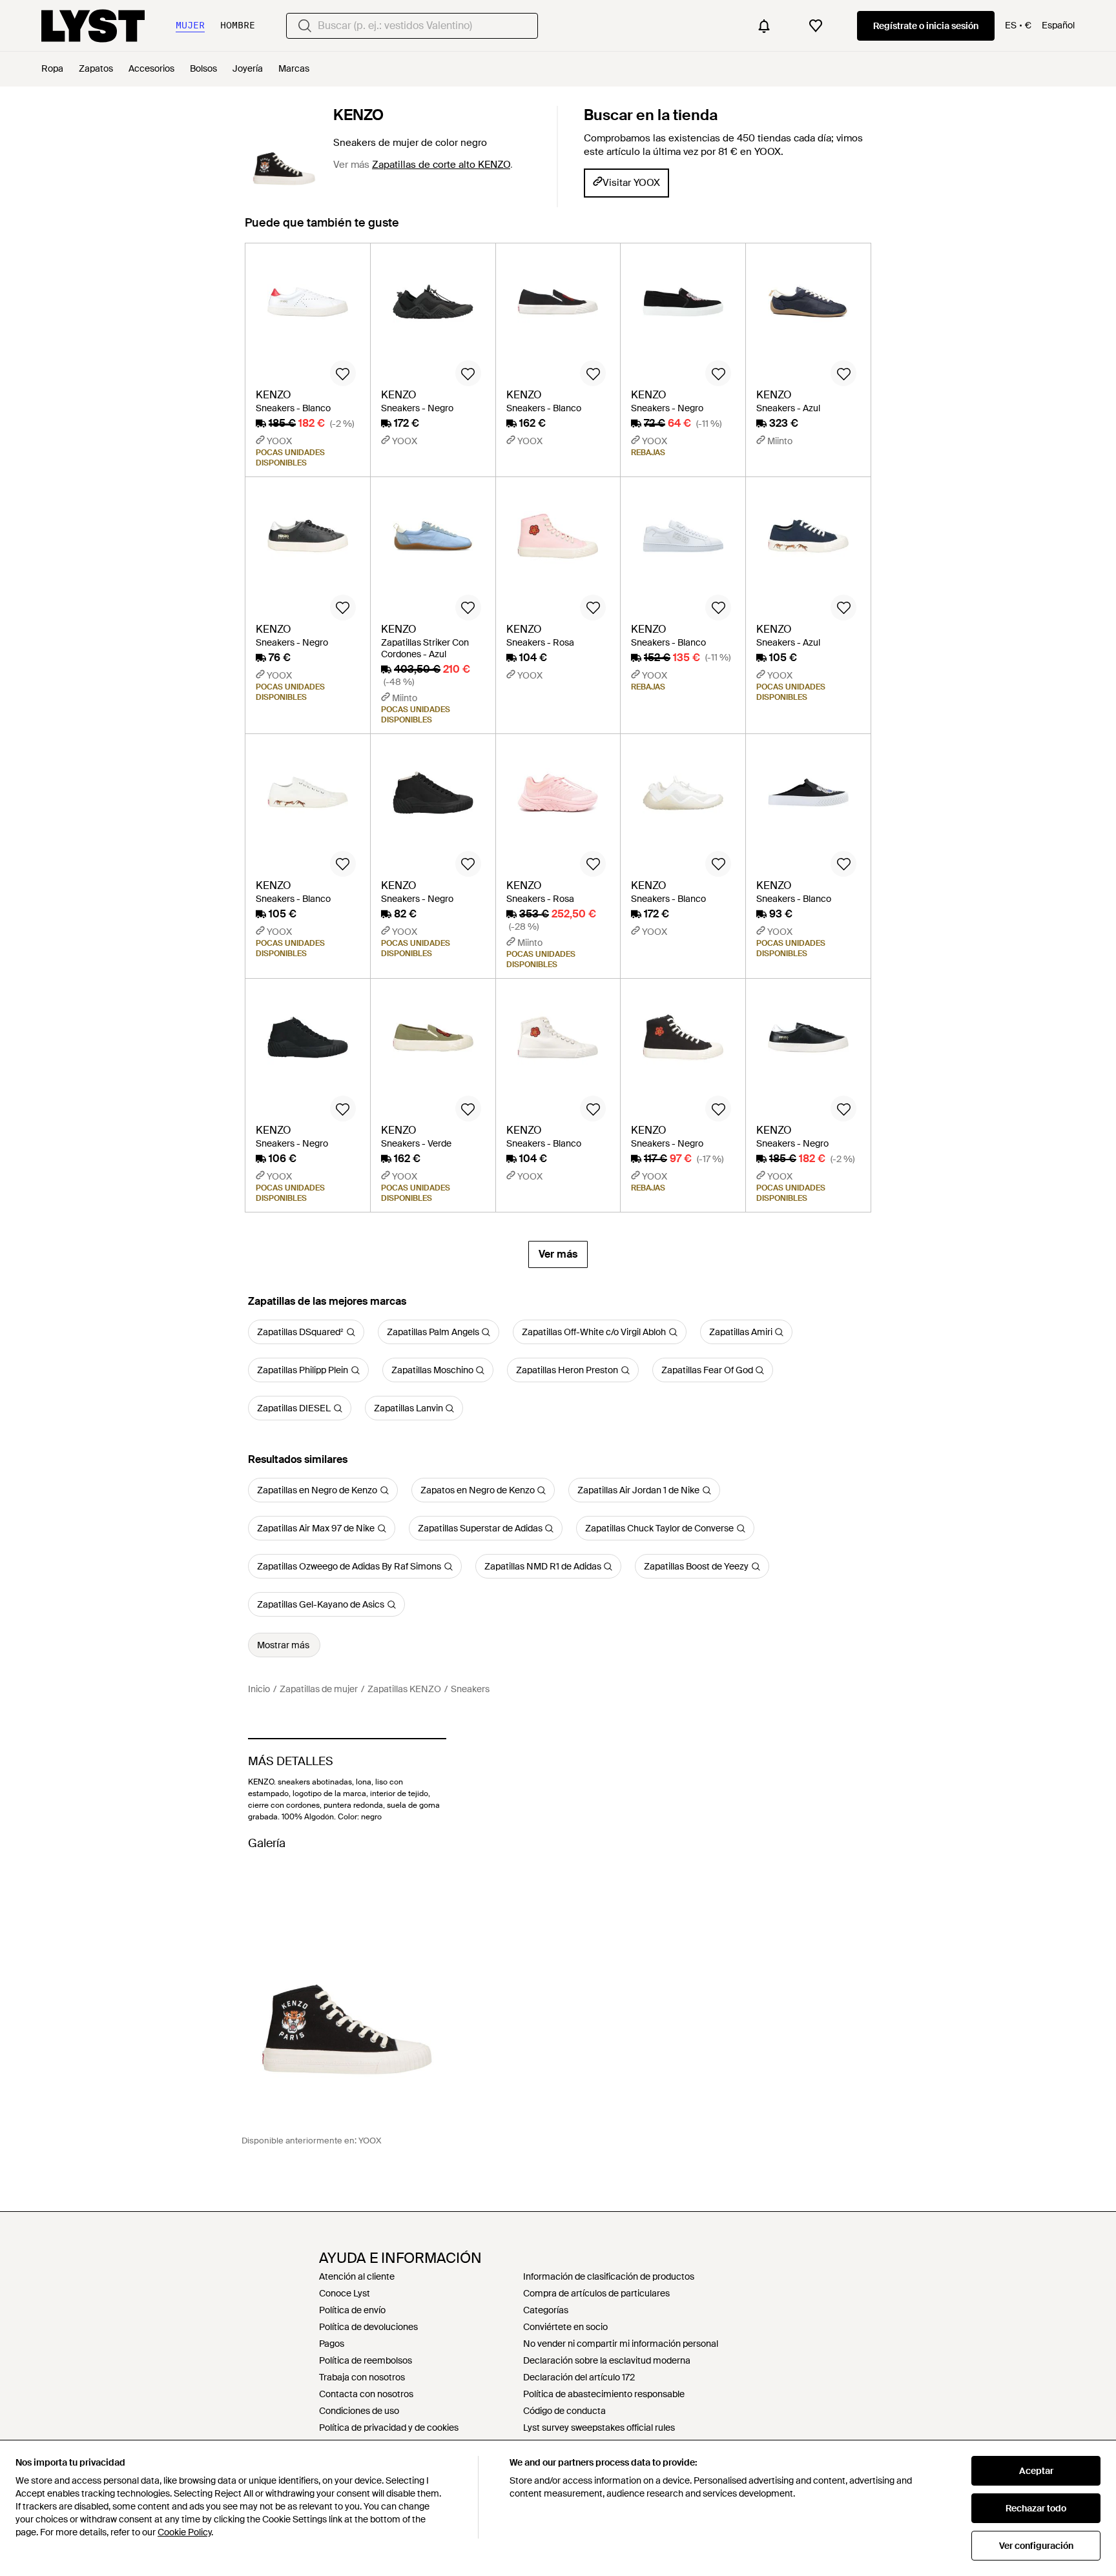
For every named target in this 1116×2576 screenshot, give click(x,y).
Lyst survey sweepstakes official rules (599, 2428)
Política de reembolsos (366, 2360)
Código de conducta (564, 2411)
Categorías (546, 2310)
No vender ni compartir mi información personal (621, 2344)
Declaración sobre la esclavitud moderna (607, 2360)
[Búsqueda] (305, 26)
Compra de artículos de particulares (596, 2293)
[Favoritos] (816, 26)
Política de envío (352, 2310)
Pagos (332, 2344)
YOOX (370, 2141)
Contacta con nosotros (366, 2394)
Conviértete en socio (565, 2327)
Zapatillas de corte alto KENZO (441, 165)
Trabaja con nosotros (362, 2377)
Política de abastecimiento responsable (604, 2394)
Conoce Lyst (345, 2293)
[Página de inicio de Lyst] (93, 26)
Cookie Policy (184, 2532)
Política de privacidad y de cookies (389, 2428)
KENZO (358, 115)
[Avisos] (764, 26)
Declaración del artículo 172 (579, 2377)
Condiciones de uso (359, 2411)
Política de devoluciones (368, 2327)
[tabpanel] (558, 755)
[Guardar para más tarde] (343, 373)
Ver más (558, 1254)
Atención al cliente (357, 2276)
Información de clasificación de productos (609, 2276)
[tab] (322, 229)
